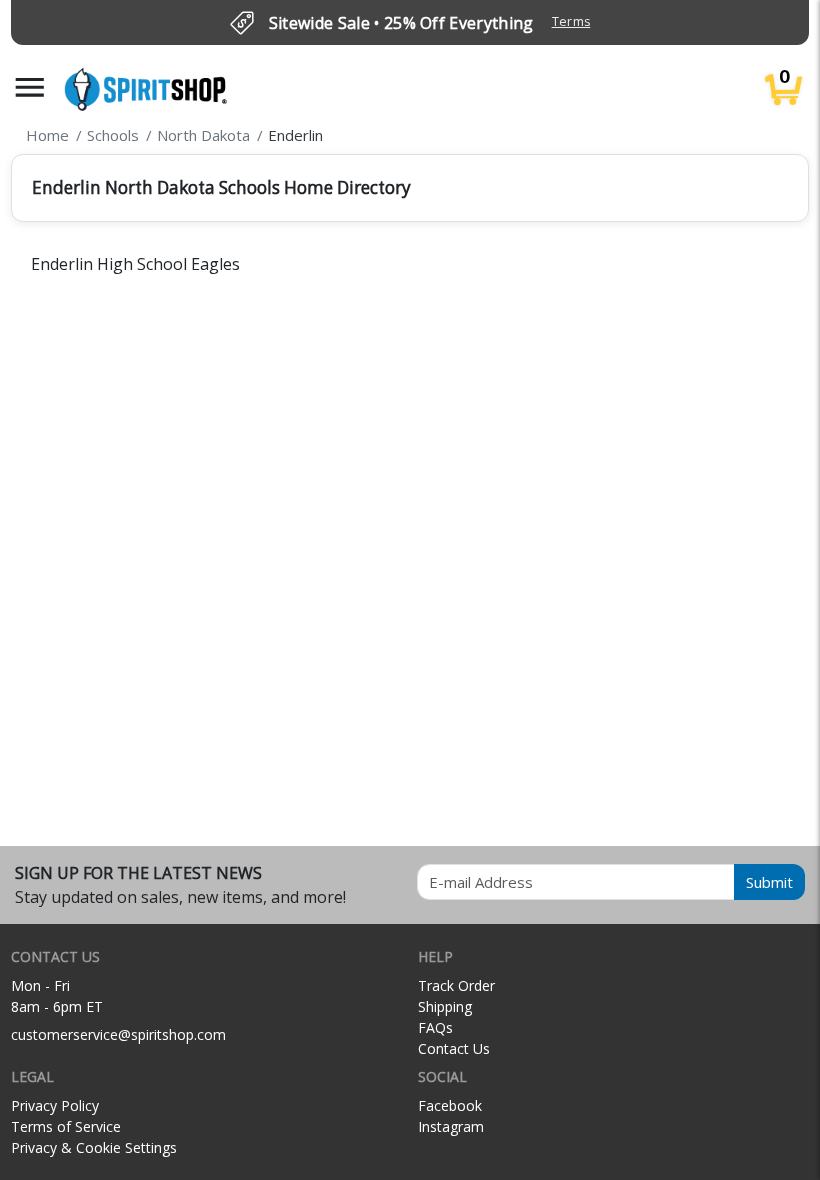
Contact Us (454, 1048)
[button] (30, 87)
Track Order (456, 985)
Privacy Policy (55, 1105)
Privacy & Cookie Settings (94, 1147)
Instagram (451, 1126)
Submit (769, 882)
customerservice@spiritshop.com (118, 1034)
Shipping (445, 1006)
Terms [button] (571, 21)
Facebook (450, 1105)
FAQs (435, 1027)
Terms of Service (66, 1126)
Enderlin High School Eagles (135, 264)
